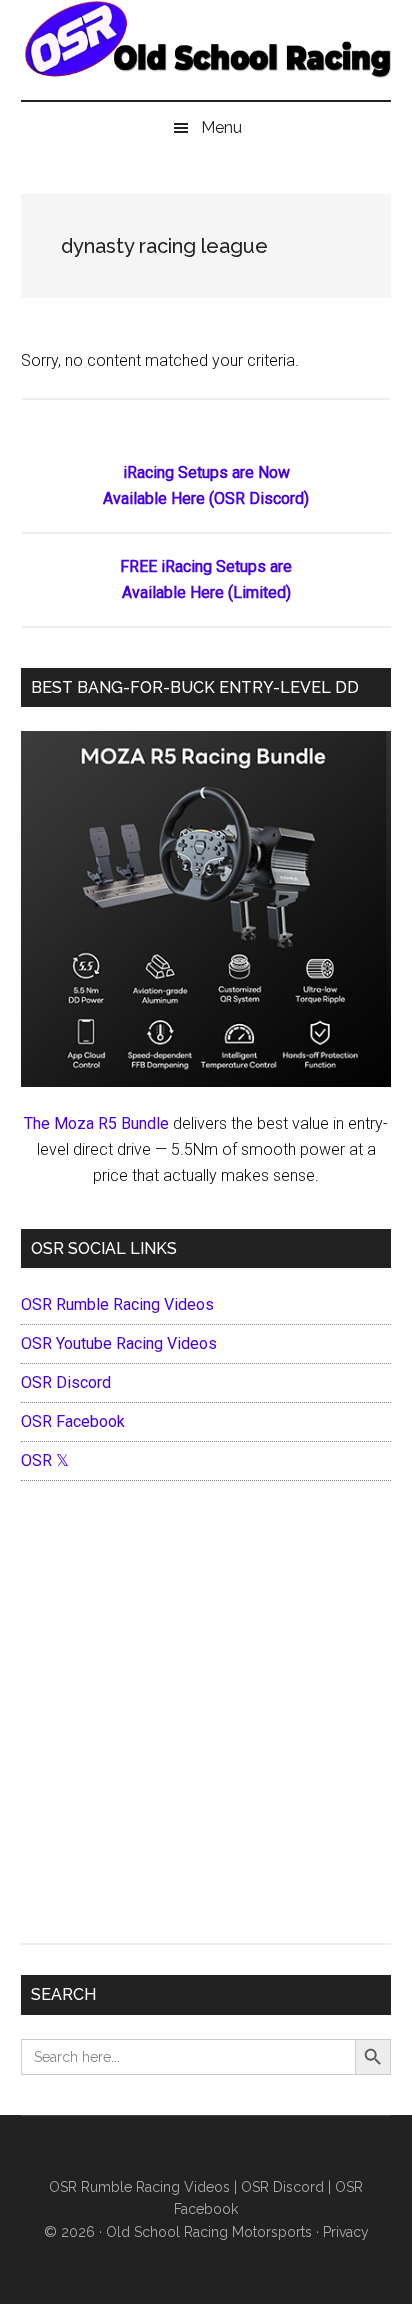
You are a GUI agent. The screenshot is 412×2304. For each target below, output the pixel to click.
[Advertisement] (206, 1717)
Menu (221, 127)
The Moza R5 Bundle (96, 1123)
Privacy (346, 2232)
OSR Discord (66, 1382)
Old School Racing (206, 60)
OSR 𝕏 (45, 1460)
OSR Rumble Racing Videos (117, 1304)
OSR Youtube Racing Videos (119, 1343)
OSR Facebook (73, 1421)
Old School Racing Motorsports (209, 2232)
